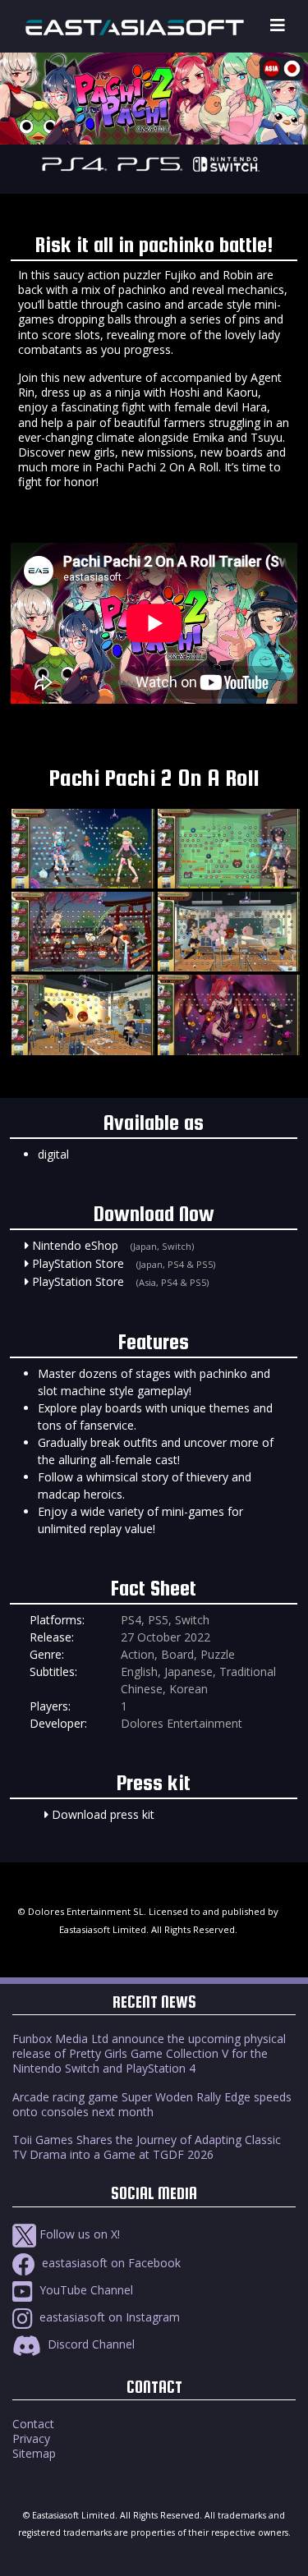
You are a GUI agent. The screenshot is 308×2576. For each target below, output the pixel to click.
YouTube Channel (85, 2290)
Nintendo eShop (75, 1245)
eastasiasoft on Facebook (110, 2263)
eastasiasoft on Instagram (108, 2317)
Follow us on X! (78, 2234)
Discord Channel (90, 2344)
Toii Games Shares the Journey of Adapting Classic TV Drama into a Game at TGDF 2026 (147, 2147)
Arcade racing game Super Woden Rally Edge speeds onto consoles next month (152, 2104)
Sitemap (34, 2453)
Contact (33, 2424)
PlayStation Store (78, 1263)
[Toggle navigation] (278, 26)
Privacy (31, 2438)
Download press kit (103, 1814)
